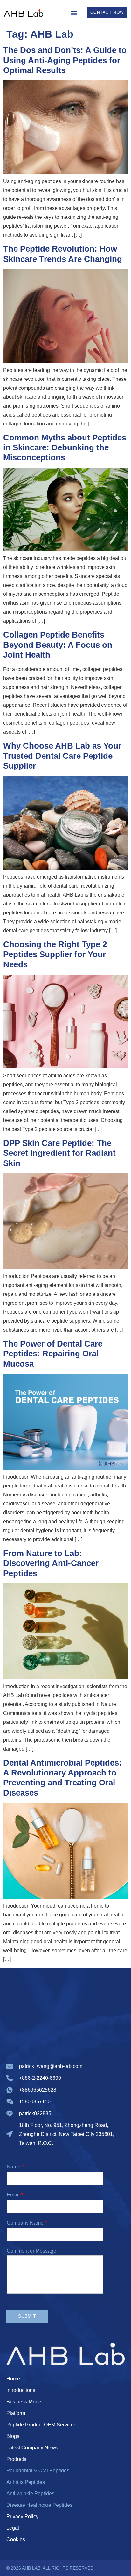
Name (15, 2167)
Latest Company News (32, 2448)
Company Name (27, 2223)
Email (15, 2195)
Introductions (21, 2390)
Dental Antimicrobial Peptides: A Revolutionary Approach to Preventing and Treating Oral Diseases (62, 1778)
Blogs (13, 2436)
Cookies (16, 2539)
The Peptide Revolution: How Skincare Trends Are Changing (63, 254)
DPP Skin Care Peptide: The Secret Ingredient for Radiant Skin (59, 1153)
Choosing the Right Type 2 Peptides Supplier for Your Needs (55, 954)
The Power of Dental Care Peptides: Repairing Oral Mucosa (53, 1354)
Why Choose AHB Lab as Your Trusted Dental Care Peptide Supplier (62, 756)
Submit (27, 2316)
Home (13, 2379)
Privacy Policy (22, 2517)
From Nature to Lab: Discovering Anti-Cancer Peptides (51, 1563)
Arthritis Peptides (26, 2482)
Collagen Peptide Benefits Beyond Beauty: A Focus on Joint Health (58, 645)
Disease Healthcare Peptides (39, 2505)
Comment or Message (31, 2251)
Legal (13, 2528)
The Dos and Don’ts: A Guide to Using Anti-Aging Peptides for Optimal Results (65, 60)
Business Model (24, 2402)
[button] (74, 13)
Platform (16, 2413)
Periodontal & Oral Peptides (38, 2471)
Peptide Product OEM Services (41, 2425)
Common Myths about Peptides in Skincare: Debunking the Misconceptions (65, 447)
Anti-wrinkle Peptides (30, 2494)
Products (16, 2459)
